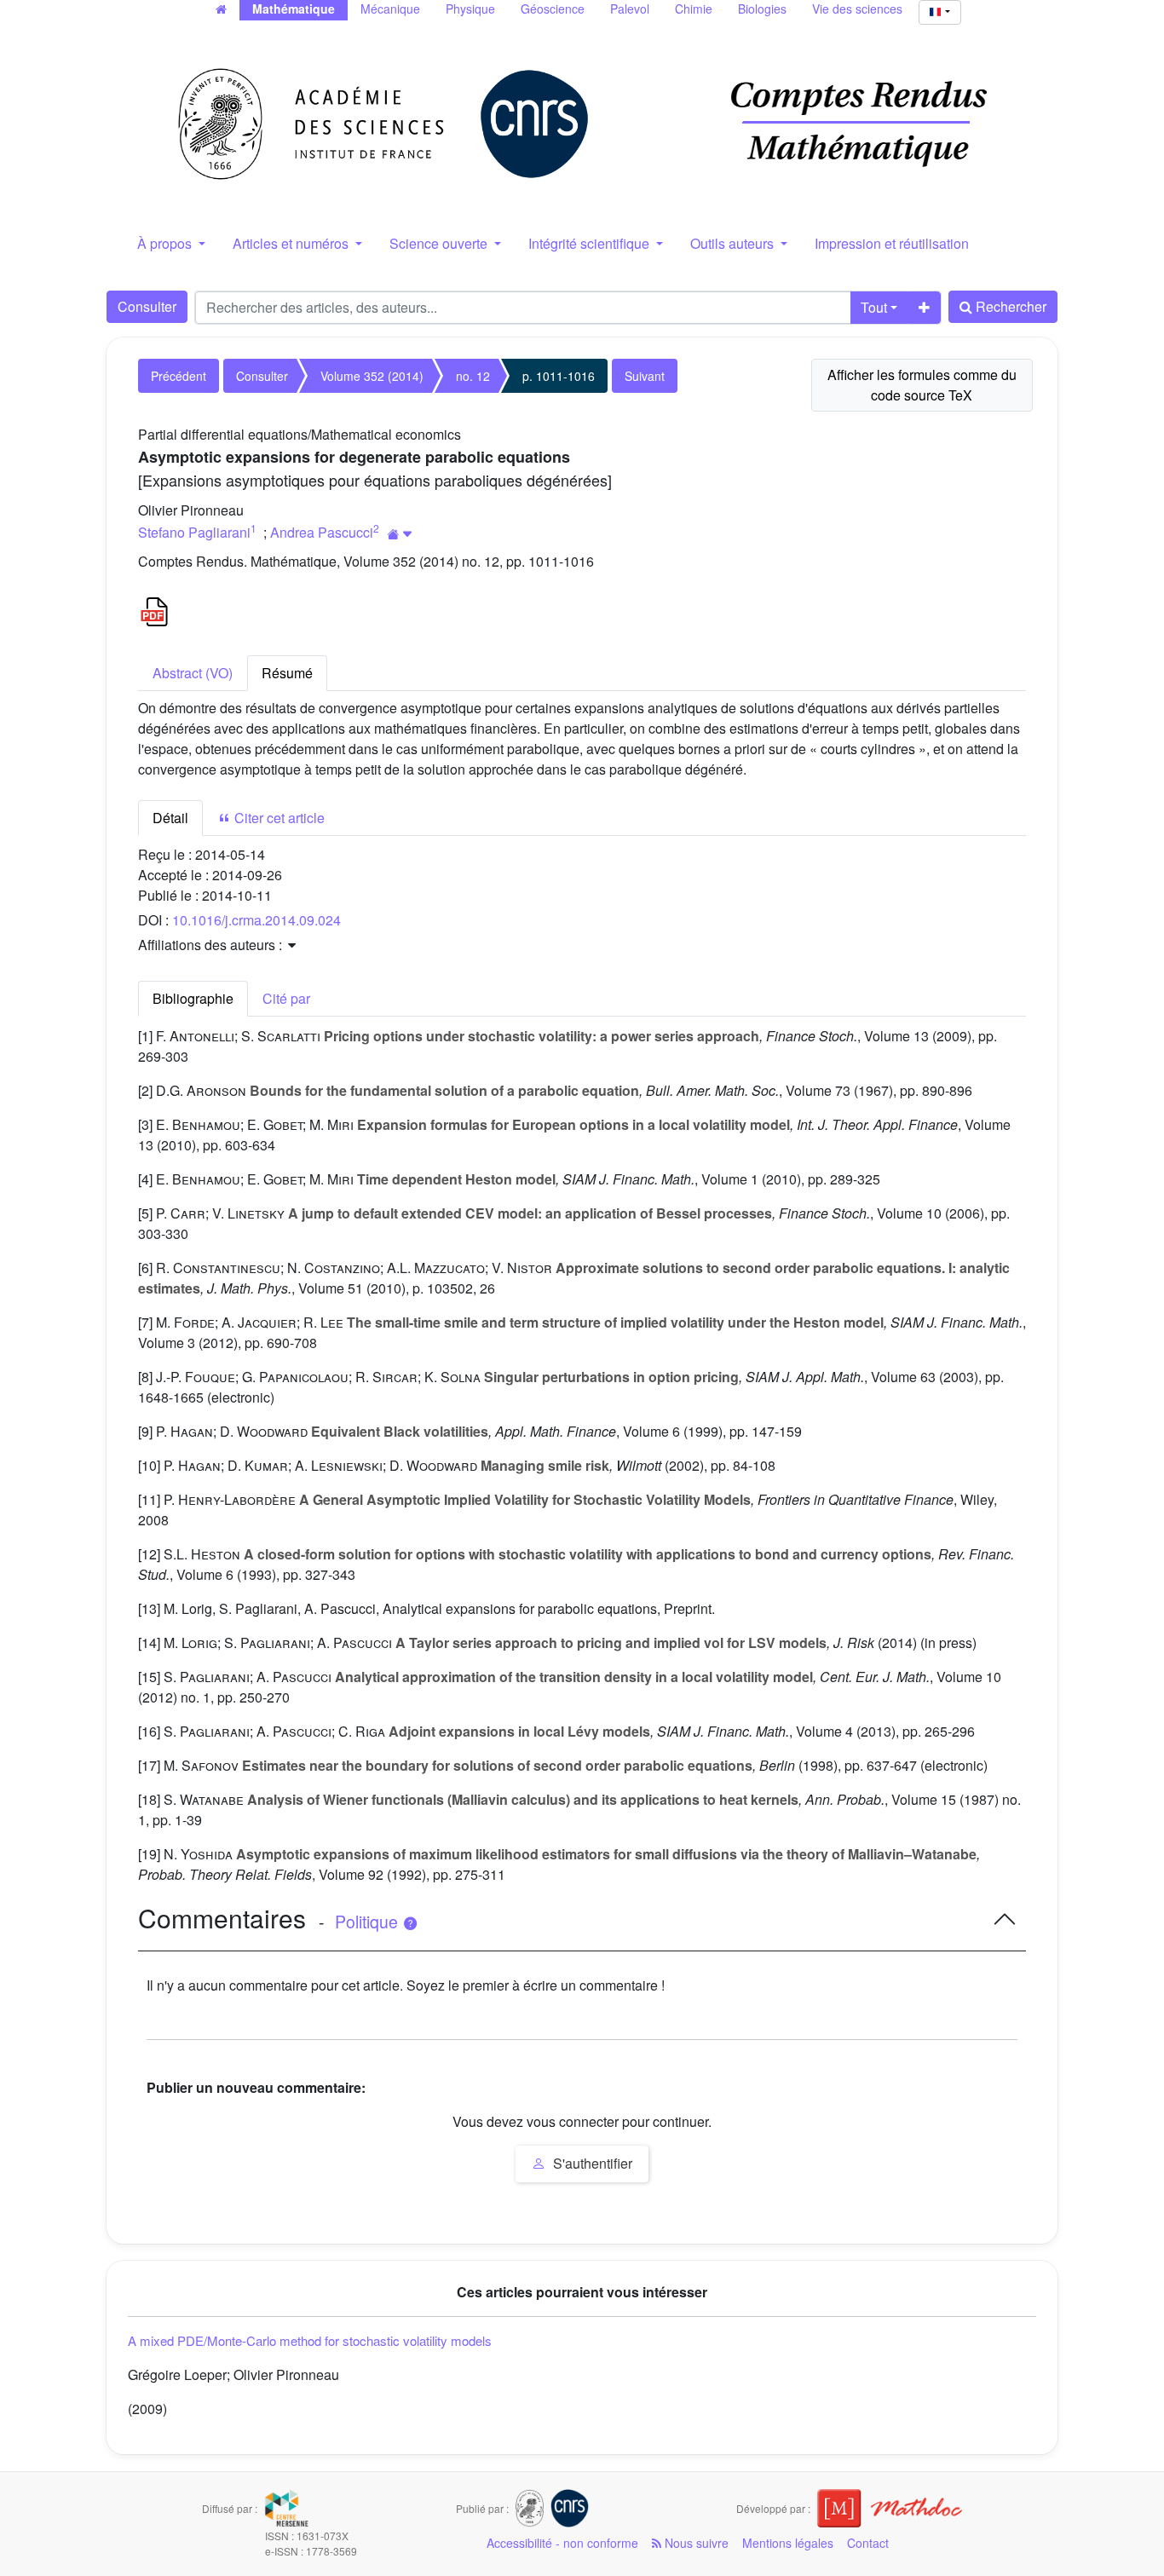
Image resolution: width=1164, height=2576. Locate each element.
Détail (170, 818)
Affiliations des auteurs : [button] (212, 945)
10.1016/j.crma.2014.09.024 (256, 920)
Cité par (286, 998)
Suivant (645, 376)
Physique (470, 9)
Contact (868, 2543)
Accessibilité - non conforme (562, 2543)
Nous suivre (695, 2543)
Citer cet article (278, 818)
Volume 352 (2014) (372, 376)
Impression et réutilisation (892, 243)
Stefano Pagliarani (194, 532)
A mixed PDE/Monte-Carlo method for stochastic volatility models (310, 2340)
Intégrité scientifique (591, 243)
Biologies (762, 9)
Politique (369, 1922)
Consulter (147, 306)
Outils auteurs (734, 243)
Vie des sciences (857, 9)
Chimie (694, 9)
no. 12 (473, 376)
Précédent (179, 376)
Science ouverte (440, 243)
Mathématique (294, 9)
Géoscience (553, 9)
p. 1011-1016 (559, 376)
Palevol (630, 9)
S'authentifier (591, 2163)
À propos (166, 243)
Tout (874, 307)
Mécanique (390, 9)
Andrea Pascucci (322, 532)
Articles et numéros (292, 243)
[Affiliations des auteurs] (400, 534)
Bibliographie (193, 998)
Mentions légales (788, 2543)
